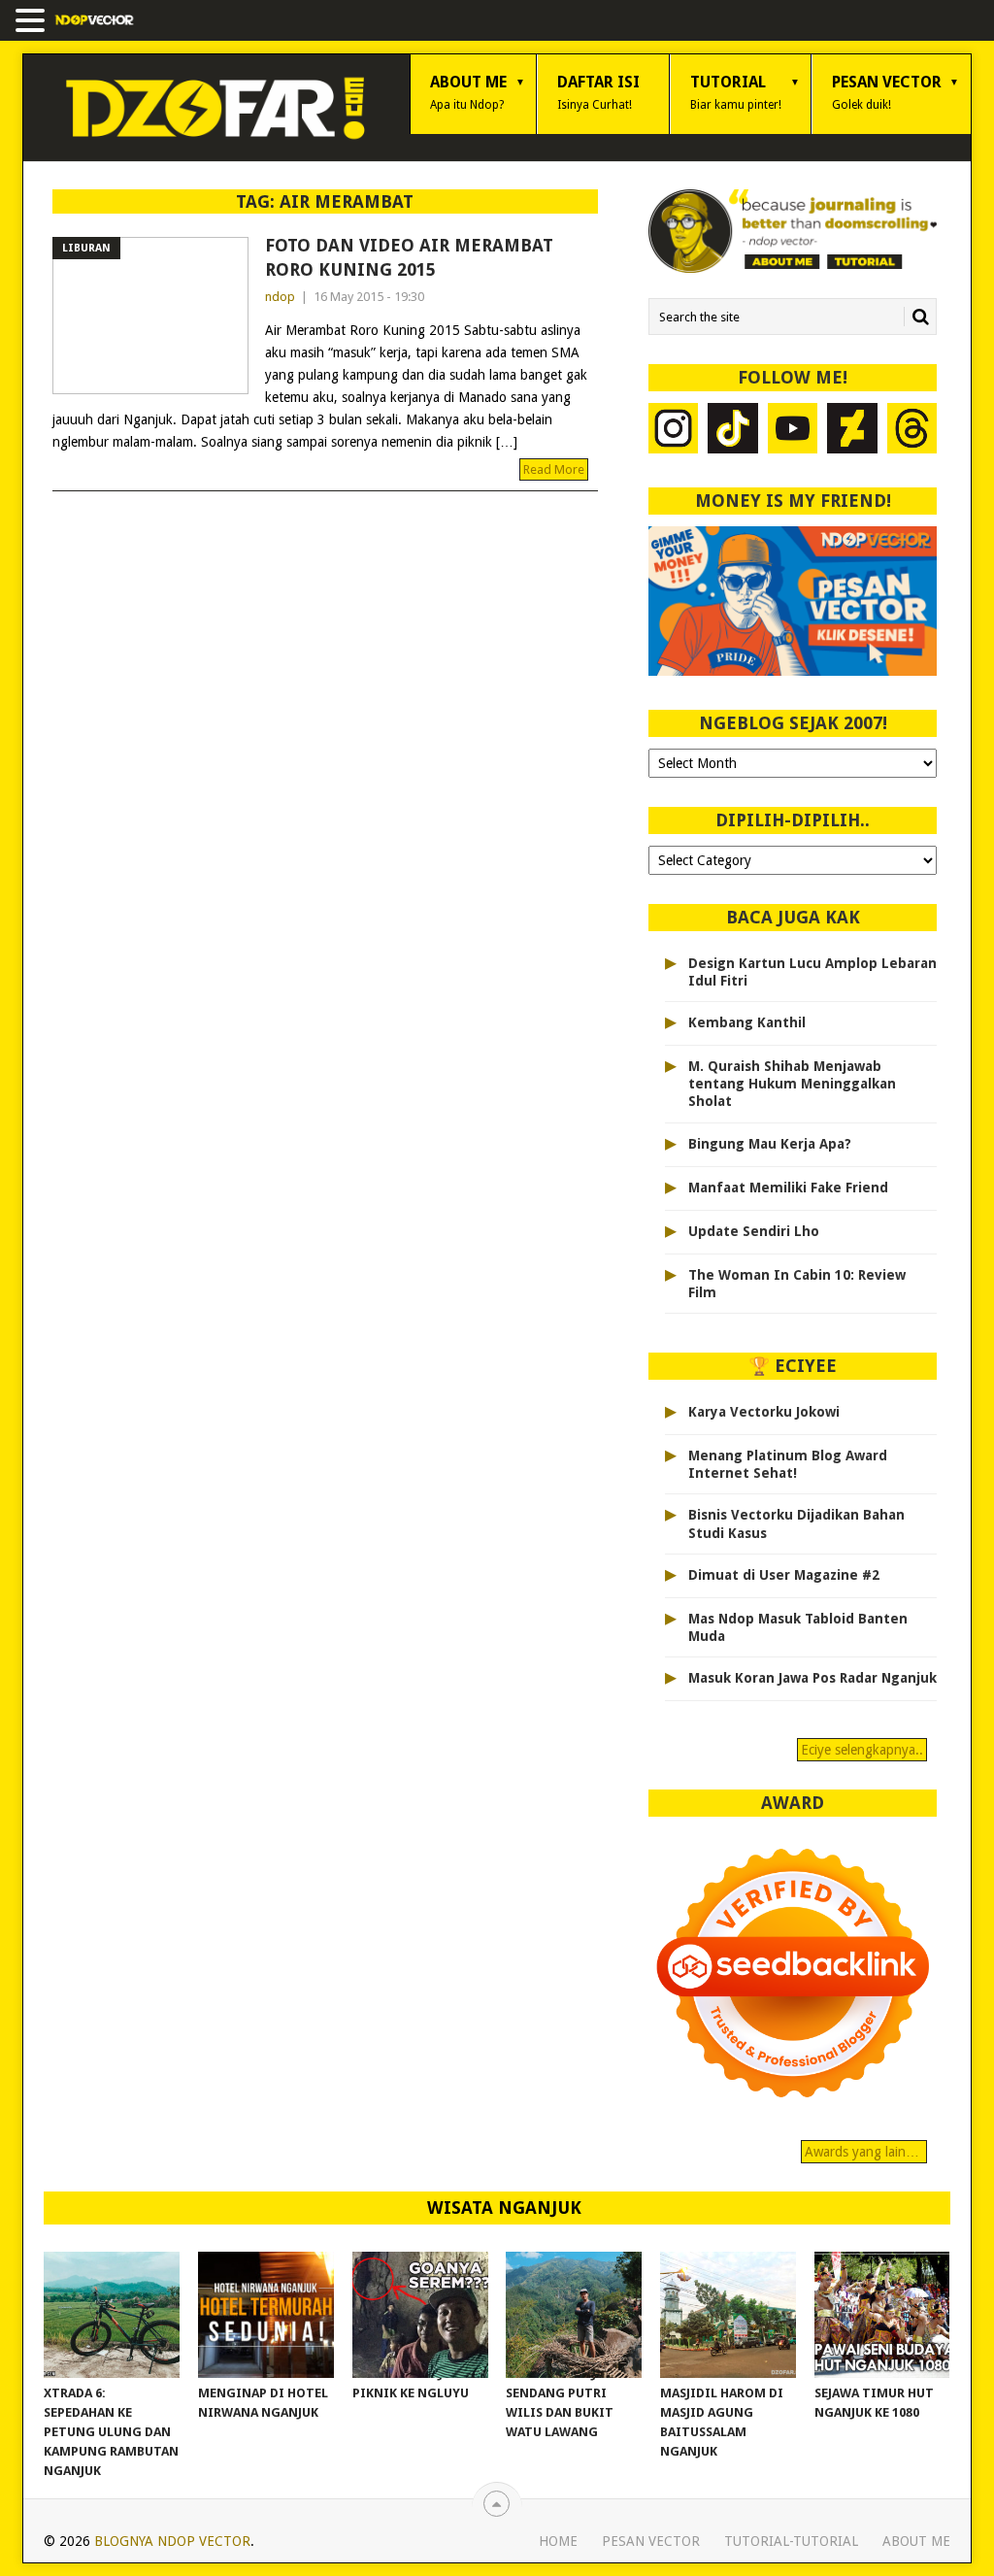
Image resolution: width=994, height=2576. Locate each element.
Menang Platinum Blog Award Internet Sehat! (788, 1464)
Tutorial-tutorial (791, 2541)
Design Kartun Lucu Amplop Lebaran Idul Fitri (812, 972)
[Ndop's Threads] (912, 431)
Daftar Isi (598, 92)
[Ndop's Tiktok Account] (733, 431)
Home (558, 2541)
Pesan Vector (887, 92)
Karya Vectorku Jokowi (764, 1412)
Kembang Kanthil (747, 1022)
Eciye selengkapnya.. (862, 1750)
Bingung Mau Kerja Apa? (770, 1144)
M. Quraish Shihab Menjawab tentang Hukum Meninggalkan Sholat (792, 1084)
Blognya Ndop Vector (172, 2541)
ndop (280, 297)
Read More (554, 469)
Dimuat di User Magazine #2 (784, 1575)
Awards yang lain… (864, 2152)
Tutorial (736, 92)
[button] (33, 22)
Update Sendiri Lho (754, 1231)
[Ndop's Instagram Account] (674, 431)
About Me (468, 92)
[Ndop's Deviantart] (852, 431)
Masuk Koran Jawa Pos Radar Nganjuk (812, 1678)
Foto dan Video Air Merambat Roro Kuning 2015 (409, 257)
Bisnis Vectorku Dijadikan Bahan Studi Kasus (796, 1523)
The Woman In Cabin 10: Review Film (797, 1284)
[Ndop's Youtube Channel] (793, 431)
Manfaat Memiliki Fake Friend (788, 1188)
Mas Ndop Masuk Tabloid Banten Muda (798, 1627)
